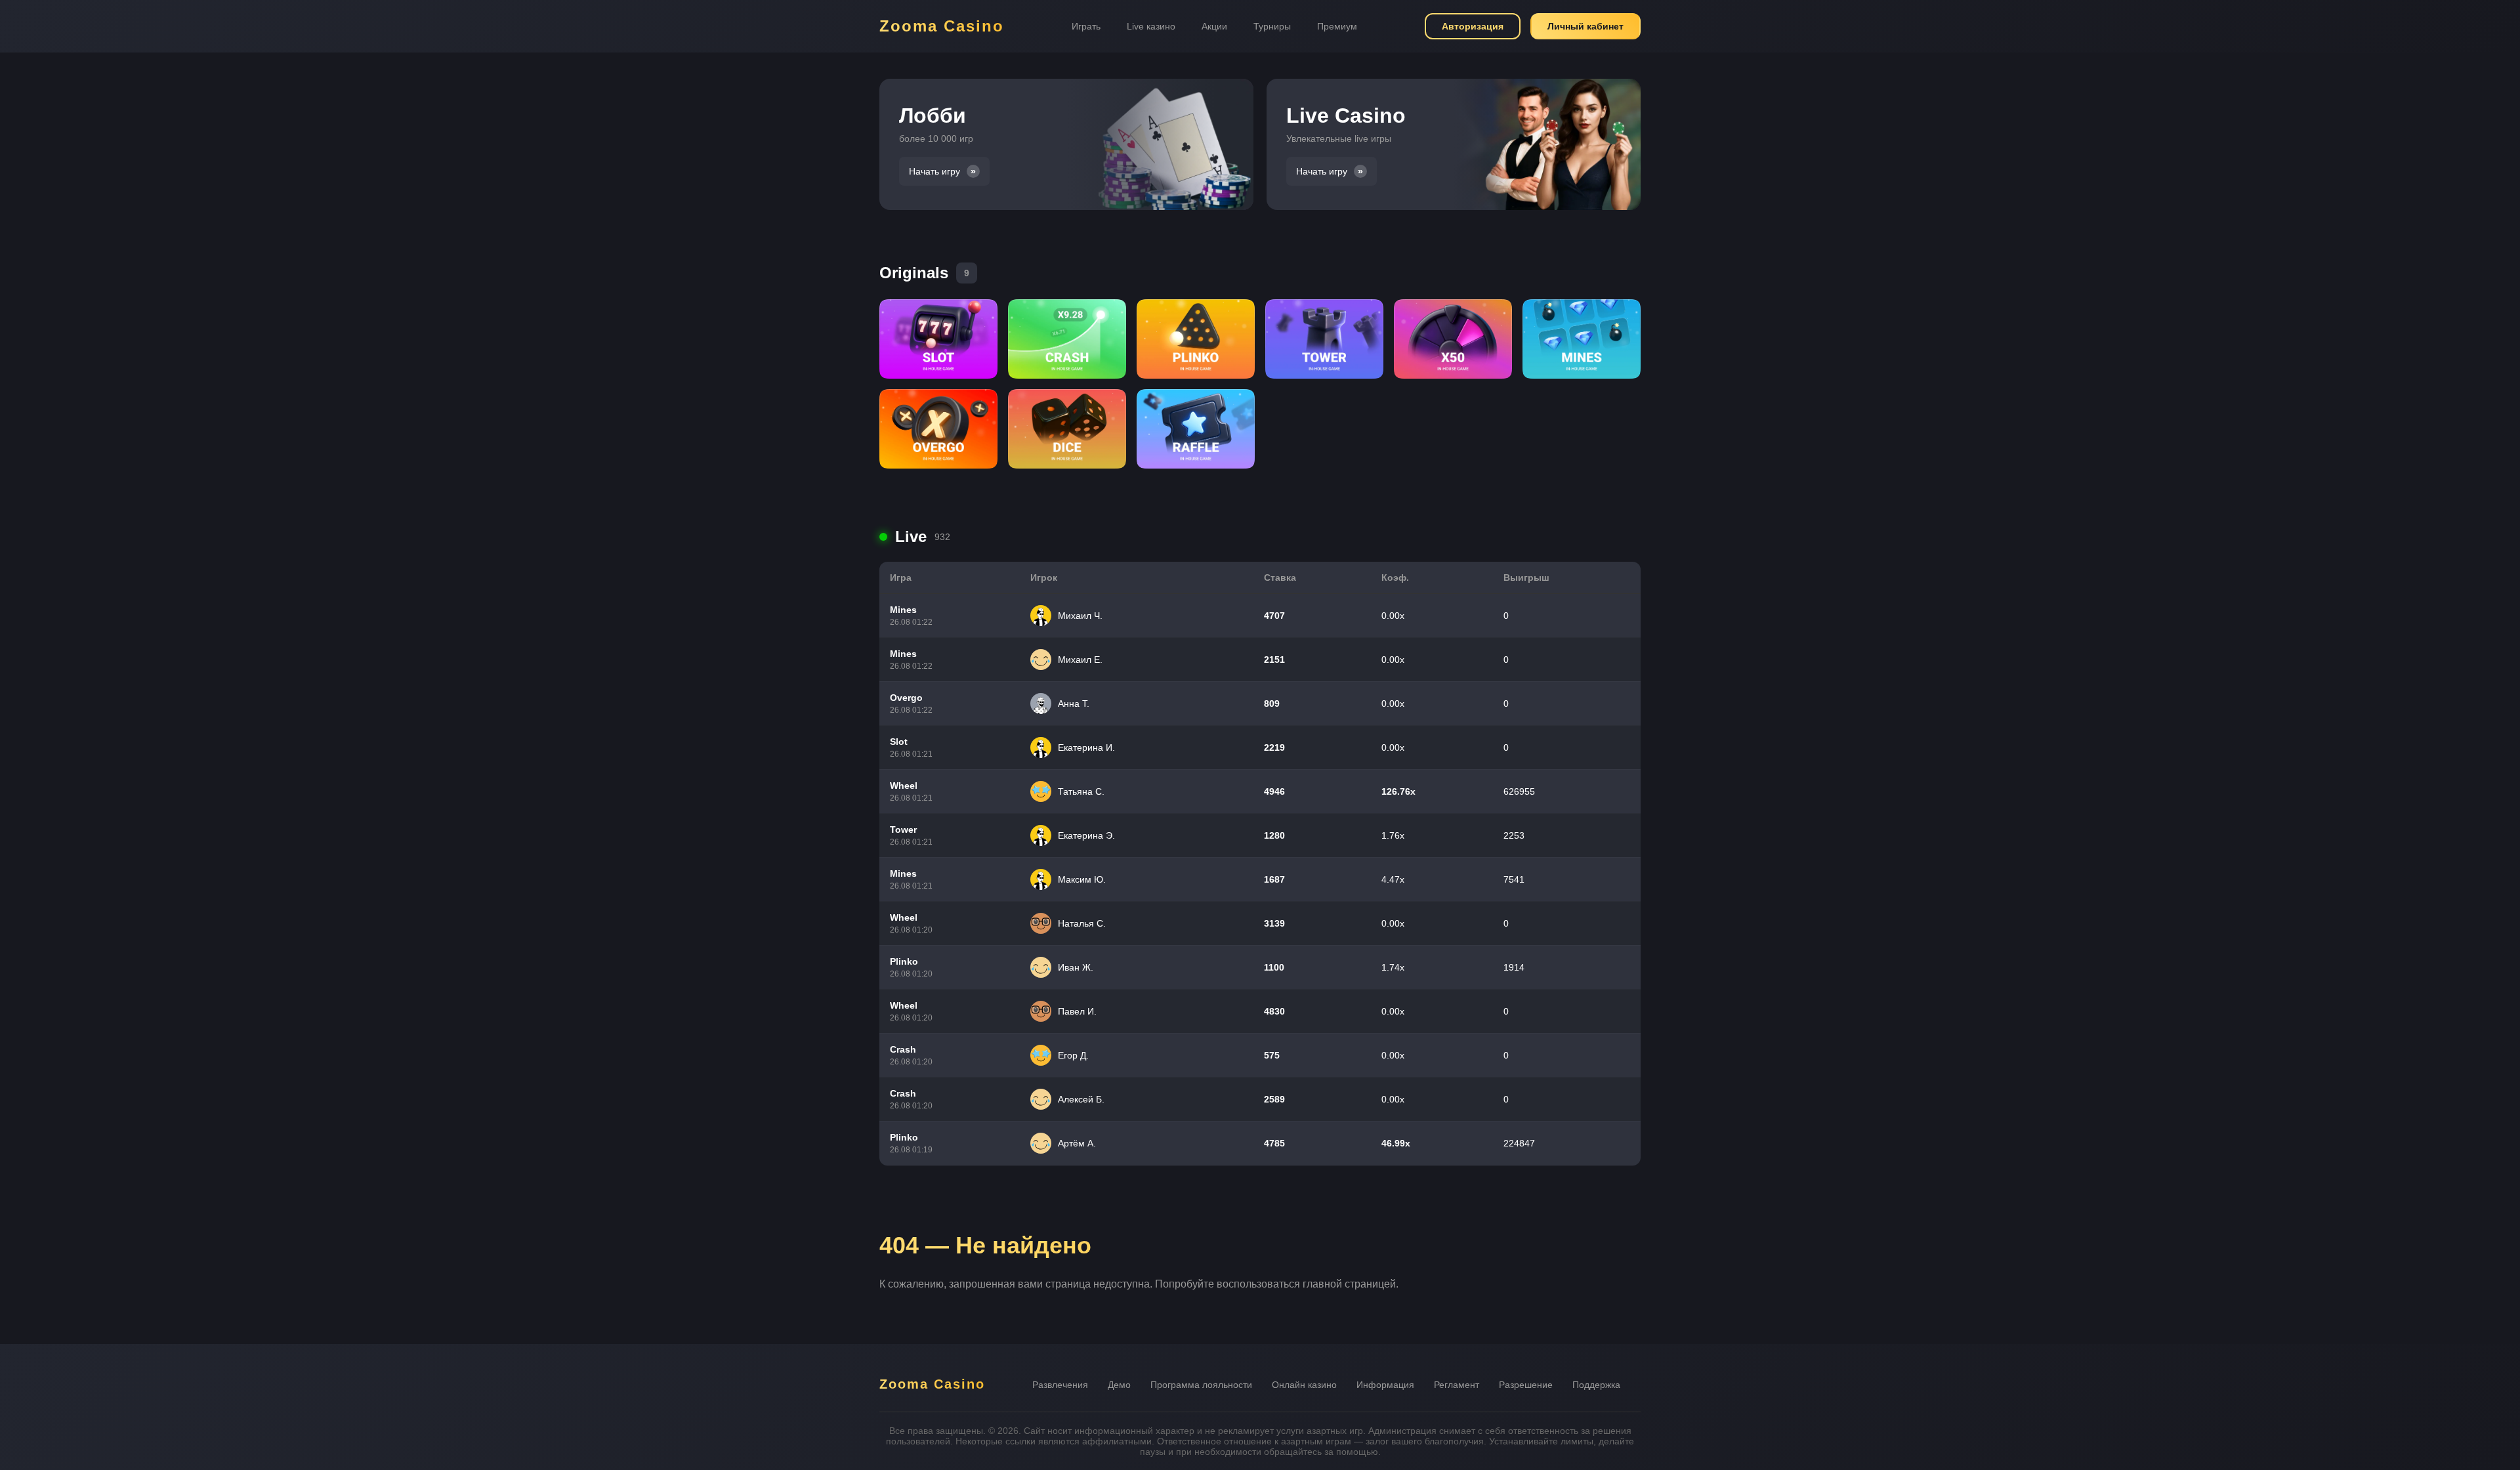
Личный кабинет (1585, 26)
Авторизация (1473, 26)
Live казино (1151, 26)
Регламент (1457, 1385)
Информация (1385, 1385)
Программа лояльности (1201, 1385)
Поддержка (1596, 1385)
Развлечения (1060, 1385)
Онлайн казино (1304, 1385)
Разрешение (1526, 1385)
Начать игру (934, 171)
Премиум (1337, 26)
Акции (1214, 26)
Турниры (1272, 26)
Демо (1119, 1385)
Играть (1086, 26)
